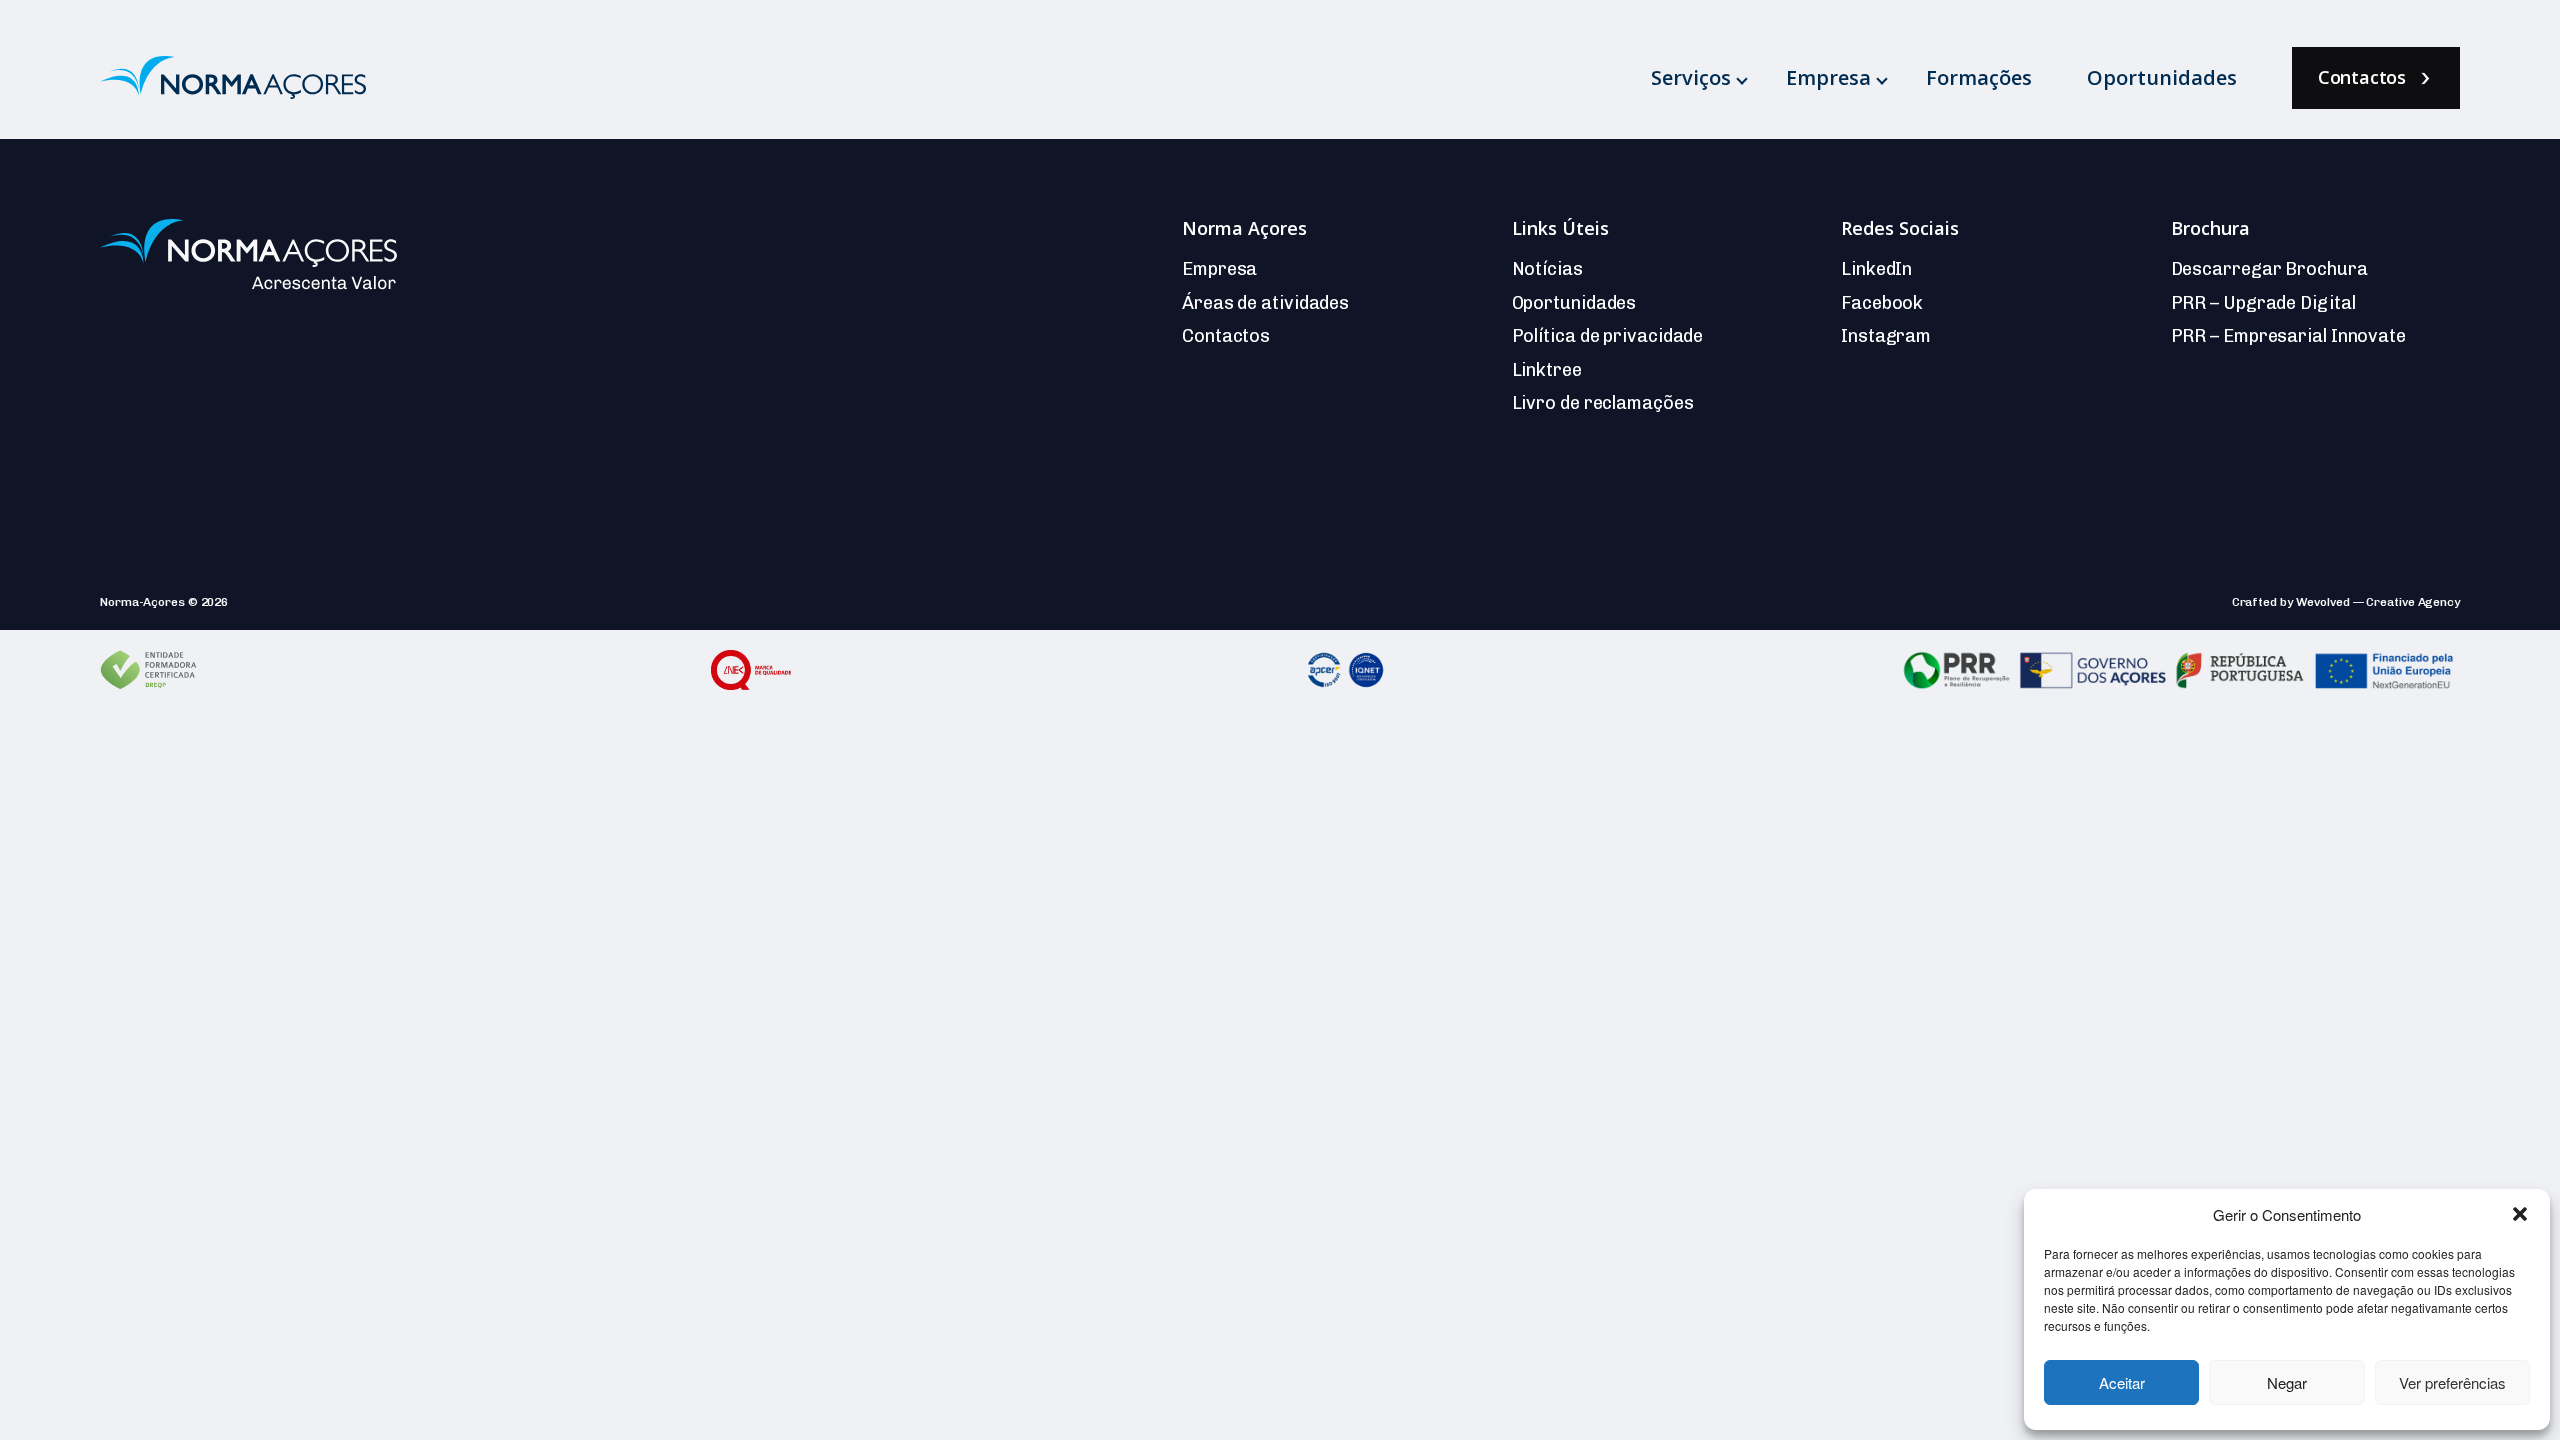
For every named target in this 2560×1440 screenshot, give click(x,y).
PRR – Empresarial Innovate (2288, 336)
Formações (1979, 77)
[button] (2520, 1214)
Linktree (1547, 370)
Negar (2287, 1382)
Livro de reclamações (1603, 403)
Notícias (1547, 269)
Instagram (1886, 336)
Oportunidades (2162, 77)
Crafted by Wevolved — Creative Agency (2346, 602)
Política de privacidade (1608, 336)
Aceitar (2122, 1382)
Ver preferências (2452, 1382)
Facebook (1882, 303)
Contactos (2362, 77)
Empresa (1828, 77)
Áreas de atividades (1265, 303)
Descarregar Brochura (2269, 269)
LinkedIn (1876, 269)
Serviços (1691, 77)
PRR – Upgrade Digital (2263, 303)
